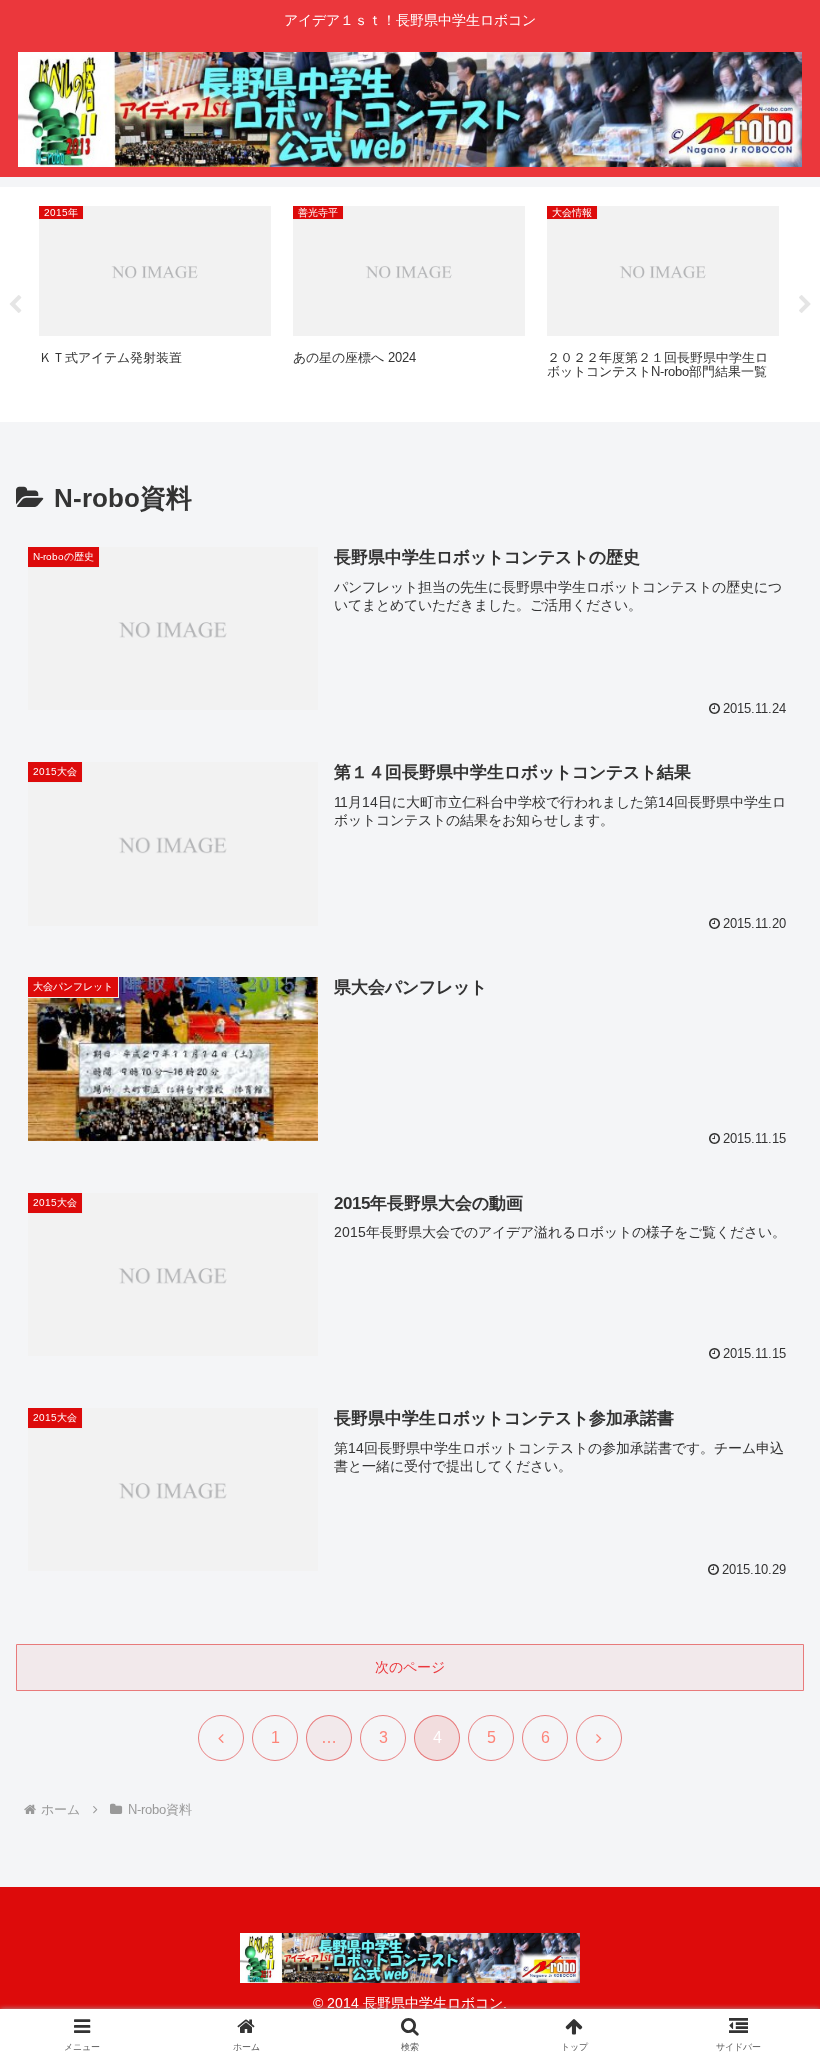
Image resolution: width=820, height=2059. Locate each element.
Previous (15, 305)
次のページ (410, 1667)
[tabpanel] (155, 301)
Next (805, 305)
